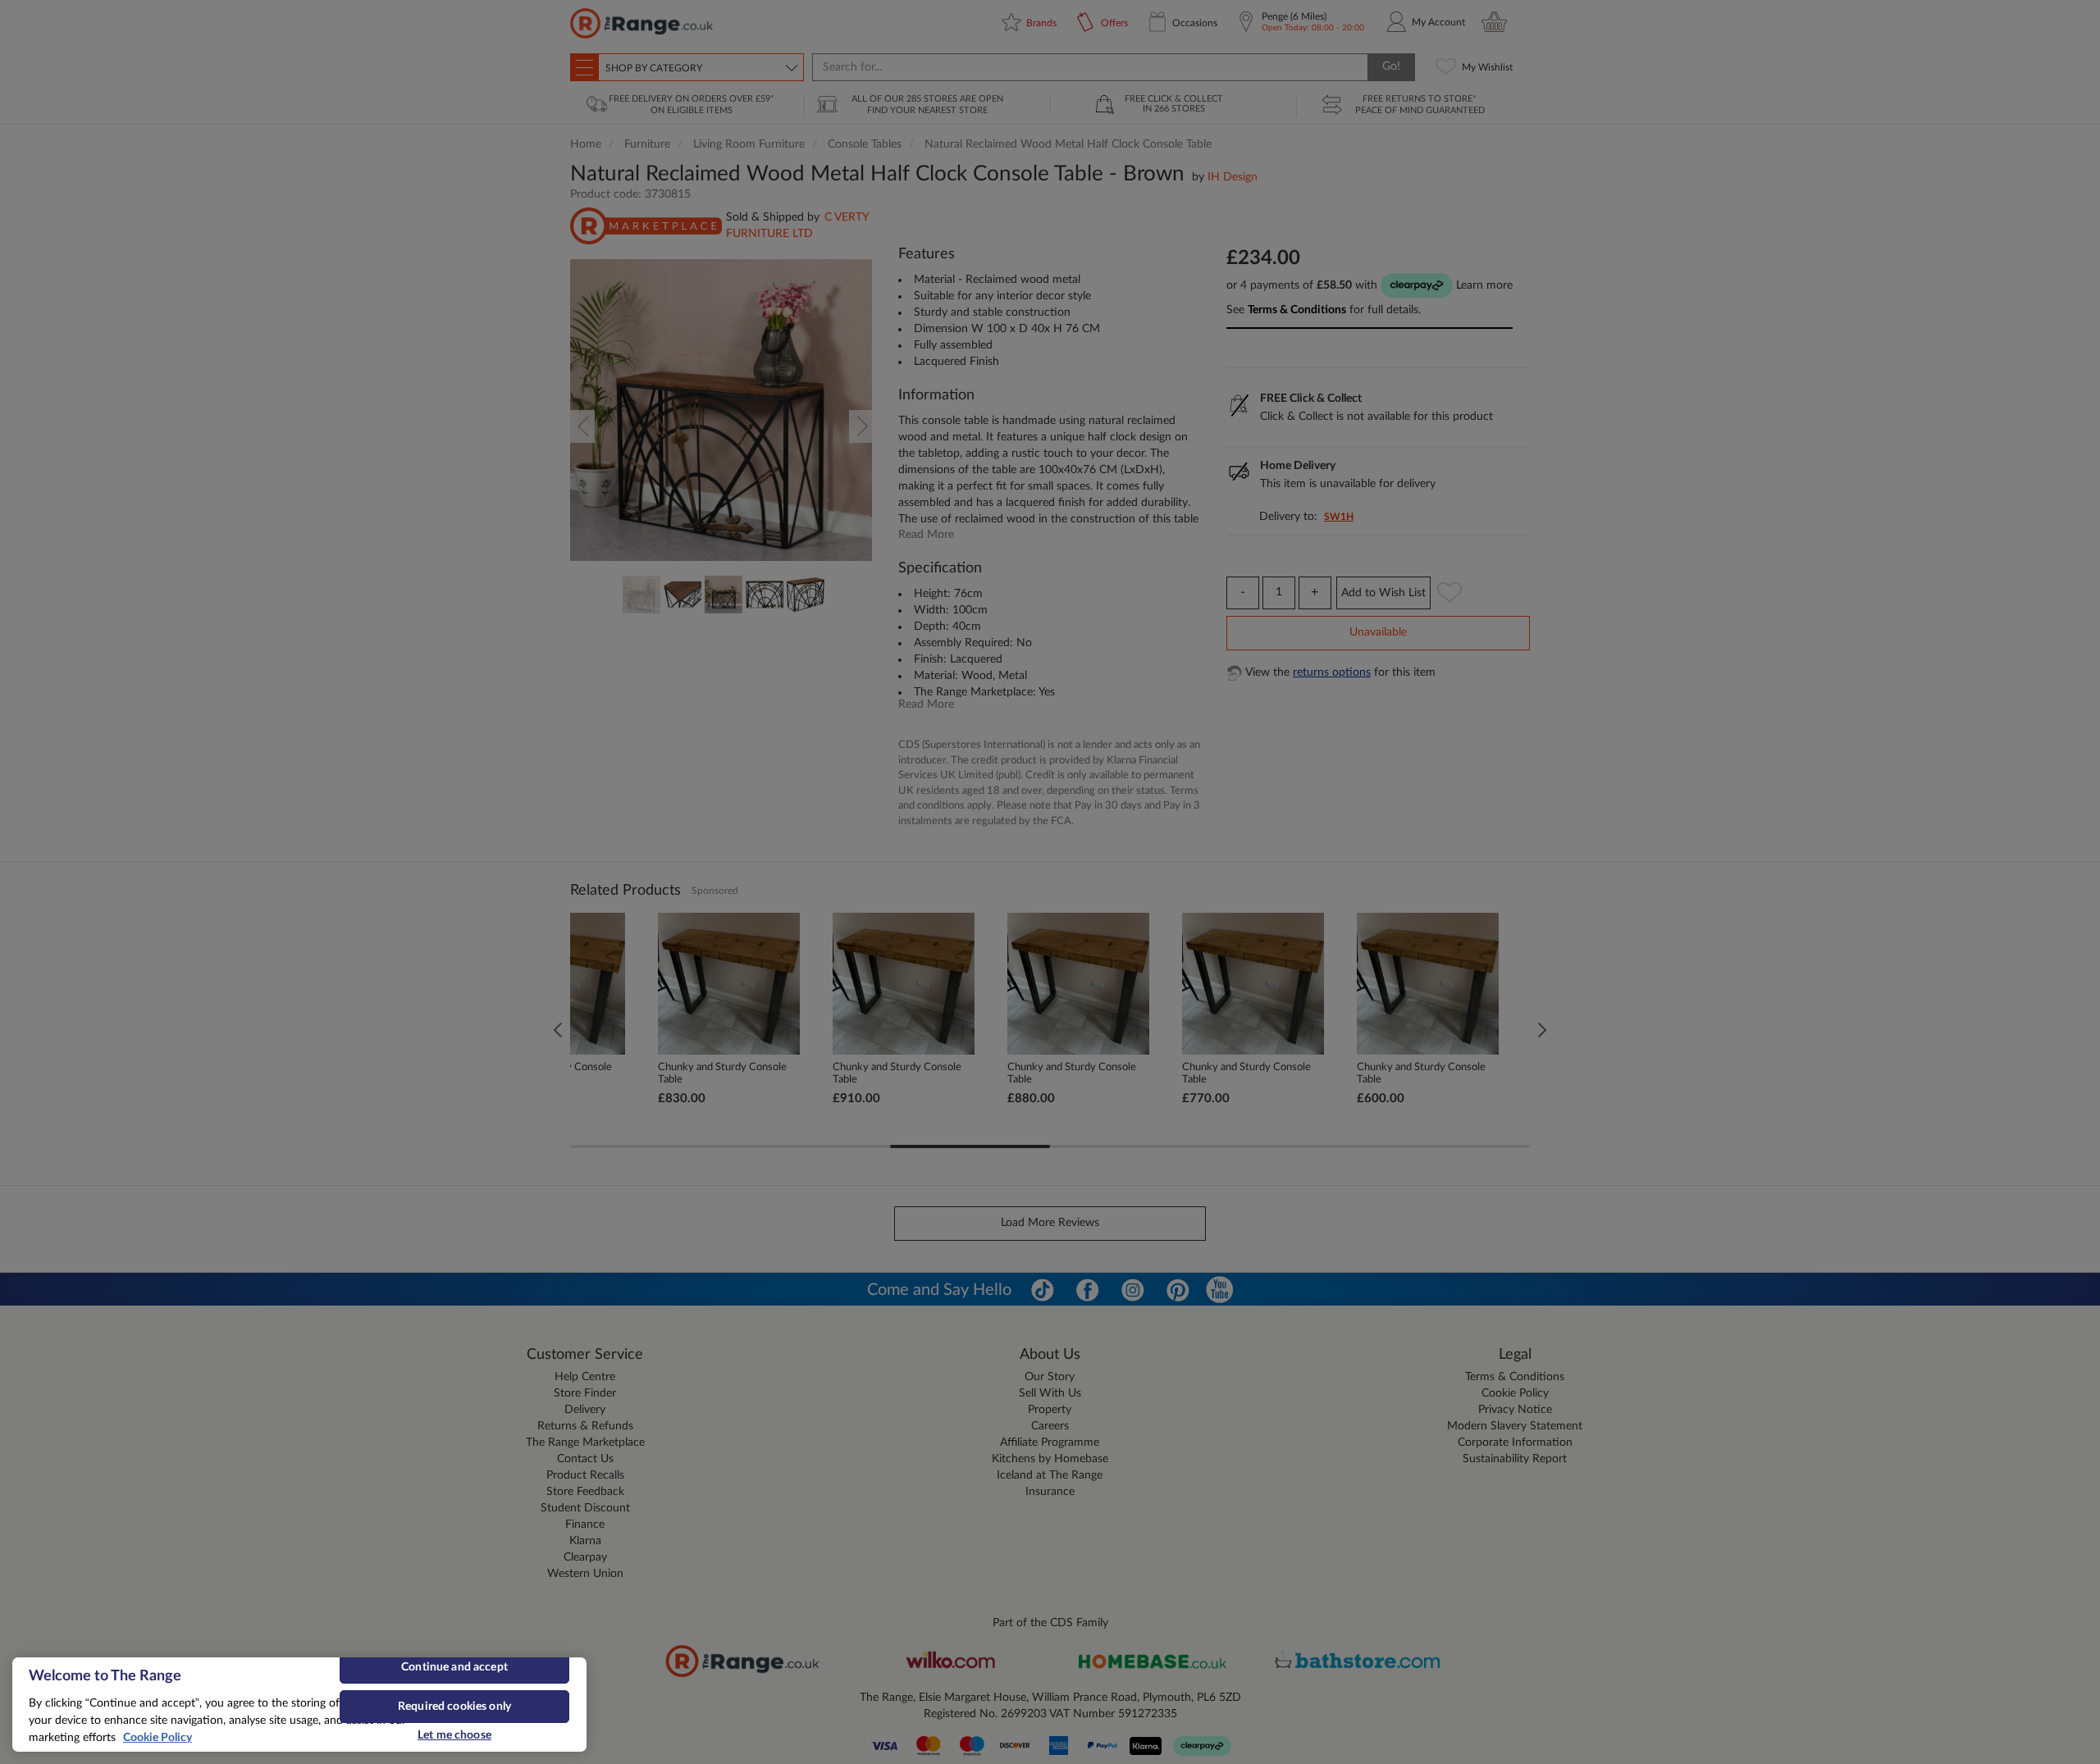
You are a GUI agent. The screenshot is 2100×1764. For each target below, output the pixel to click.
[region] (299, 1705)
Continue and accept (454, 1667)
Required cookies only (454, 1707)
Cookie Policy (157, 1738)
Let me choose (454, 1735)
